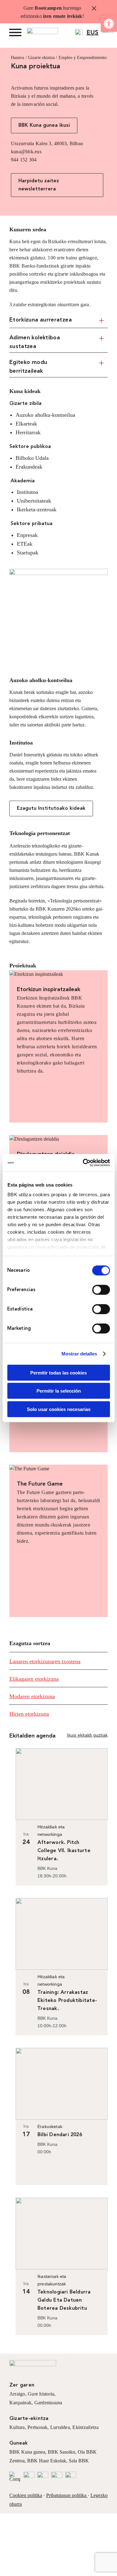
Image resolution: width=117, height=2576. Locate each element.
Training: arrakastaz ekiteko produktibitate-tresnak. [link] (67, 2001)
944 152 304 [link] (24, 160)
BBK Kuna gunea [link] (27, 2452)
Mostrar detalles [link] (79, 1354)
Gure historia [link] (41, 2394)
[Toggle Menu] (15, 32)
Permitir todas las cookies (58, 1372)
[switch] (101, 1290)
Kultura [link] (17, 2427)
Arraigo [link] (17, 2394)
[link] (109, 24)
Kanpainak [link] (20, 2403)
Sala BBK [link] (79, 2461)
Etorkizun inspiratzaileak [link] (49, 990)
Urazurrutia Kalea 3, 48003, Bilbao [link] (47, 143)
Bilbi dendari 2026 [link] (60, 2135)
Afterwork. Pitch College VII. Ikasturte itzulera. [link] (64, 1851)
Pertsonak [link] (37, 2427)
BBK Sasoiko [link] (61, 2452)
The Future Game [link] (40, 1484)
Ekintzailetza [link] (85, 2427)
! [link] (83, 16)
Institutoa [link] (21, 743)
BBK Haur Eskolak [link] (47, 2461)
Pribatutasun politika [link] (66, 2495)
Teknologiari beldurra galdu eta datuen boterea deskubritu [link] (64, 2300)
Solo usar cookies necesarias (59, 1409)
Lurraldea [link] (60, 2427)
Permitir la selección (59, 1391)
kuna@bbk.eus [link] (26, 152)
